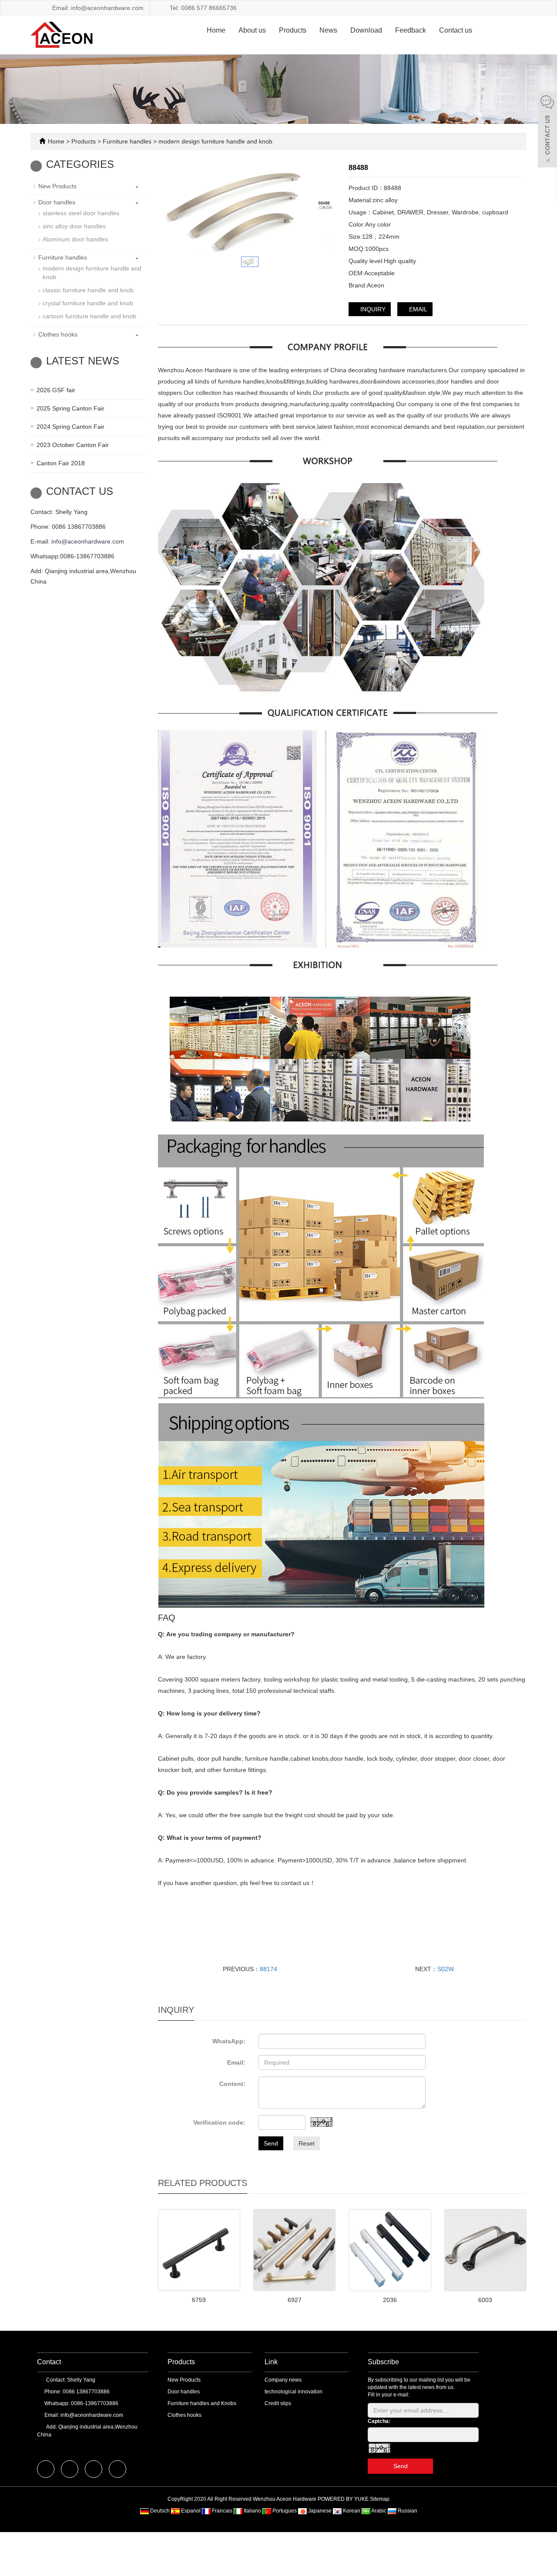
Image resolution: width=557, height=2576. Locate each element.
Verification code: (219, 2122)
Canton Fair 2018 (61, 463)
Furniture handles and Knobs (202, 2403)
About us (252, 30)
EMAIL (417, 309)
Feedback (411, 30)
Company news (283, 2380)
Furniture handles (127, 141)
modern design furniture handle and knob (215, 141)
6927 (295, 2300)
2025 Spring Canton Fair (70, 408)
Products (293, 30)
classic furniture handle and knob (88, 290)
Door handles (57, 202)
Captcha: (379, 2421)
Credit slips (278, 2403)
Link (271, 2362)
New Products (57, 186)
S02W (446, 1969)
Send (271, 2143)
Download (366, 30)
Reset (307, 2143)
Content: (232, 2084)
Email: (236, 2062)
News (328, 30)
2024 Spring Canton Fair (70, 427)
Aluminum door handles (75, 239)
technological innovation (294, 2392)
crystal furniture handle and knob (88, 303)
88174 (268, 1969)
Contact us (456, 30)
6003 (485, 2300)
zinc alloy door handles (74, 226)
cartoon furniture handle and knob (89, 316)
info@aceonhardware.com (88, 541)
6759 (199, 2300)
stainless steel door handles (81, 213)
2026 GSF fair (56, 390)
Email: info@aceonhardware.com (97, 8)
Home (216, 30)
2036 (390, 2300)
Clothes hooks (58, 334)
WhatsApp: (229, 2041)
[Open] (547, 130)
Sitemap (380, 2499)
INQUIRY (372, 309)
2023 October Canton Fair (73, 445)
